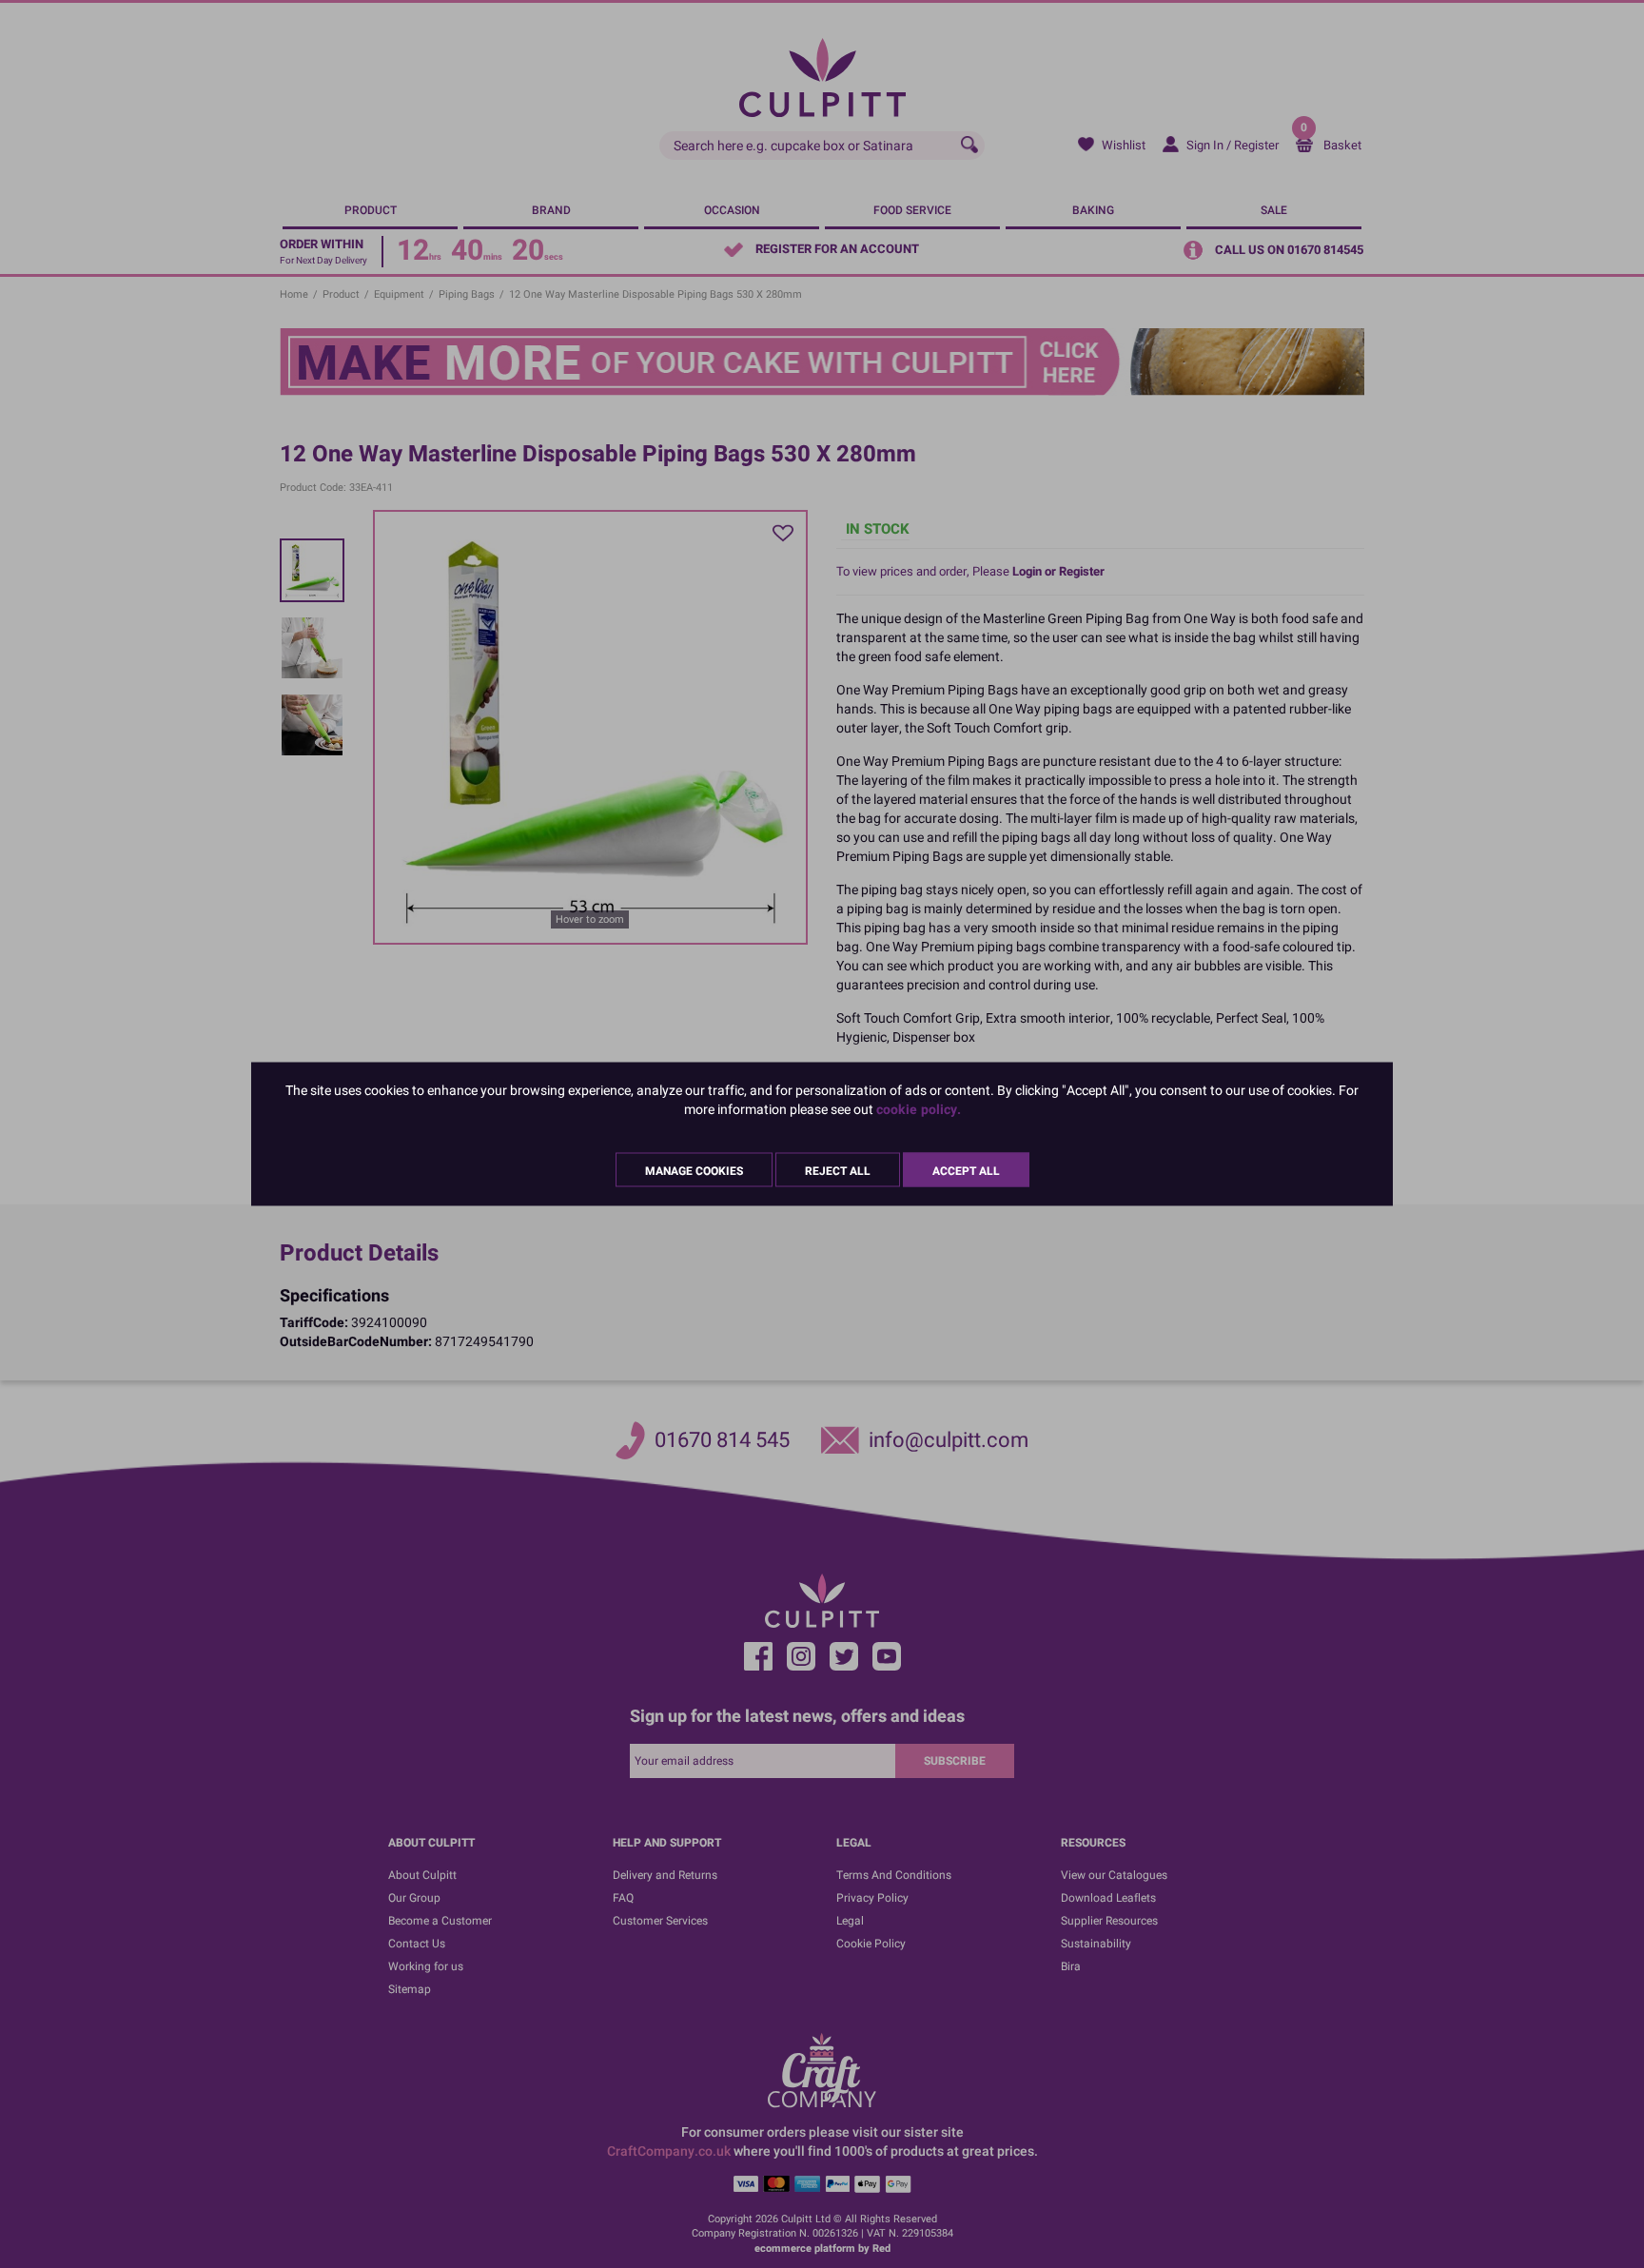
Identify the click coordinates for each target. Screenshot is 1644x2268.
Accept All (966, 1171)
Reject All (838, 1171)
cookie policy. (919, 1110)
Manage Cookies (694, 1171)
